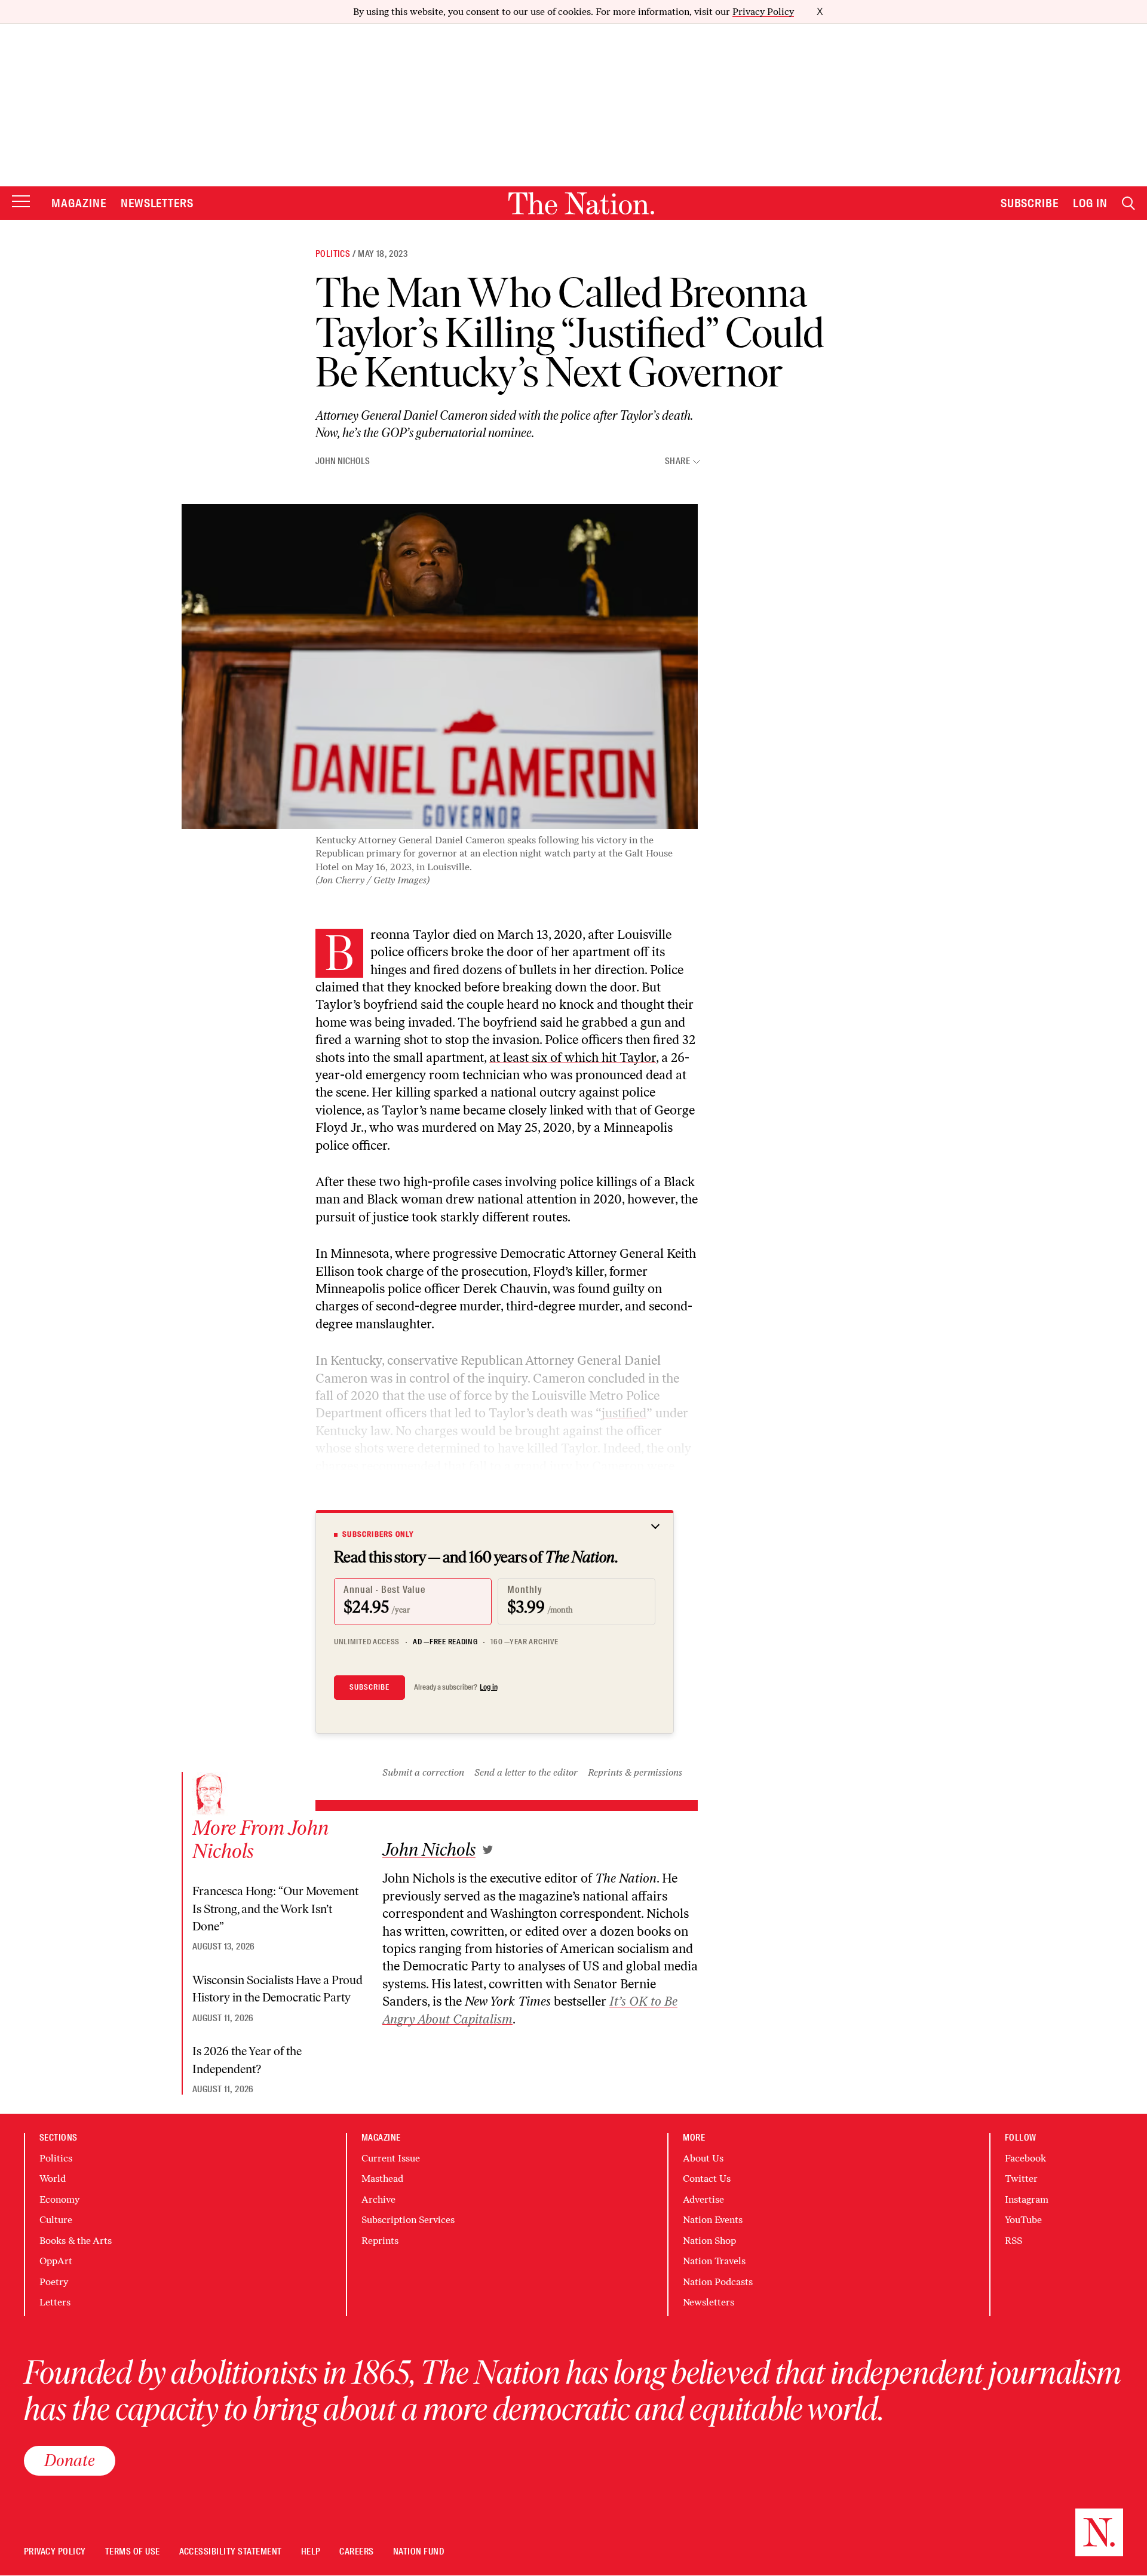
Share (677, 461)
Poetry (54, 2282)
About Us (703, 2158)
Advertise (703, 2199)
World (53, 2179)
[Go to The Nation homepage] (581, 203)
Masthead (382, 2179)
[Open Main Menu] (21, 202)
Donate (70, 2460)
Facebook (1025, 2158)
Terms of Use (133, 2552)
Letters (55, 2302)
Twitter (1021, 2179)
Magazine (79, 203)
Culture (56, 2220)
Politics (333, 254)
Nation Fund (418, 2552)
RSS (1013, 2241)
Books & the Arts (76, 2241)
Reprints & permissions (635, 1772)
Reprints (380, 2241)
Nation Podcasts (718, 2282)
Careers (356, 2552)
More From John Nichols (260, 1840)
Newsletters (157, 203)
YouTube (1023, 2220)
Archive (378, 2199)
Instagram (1027, 2199)
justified (624, 1413)
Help (311, 2552)
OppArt (56, 2261)
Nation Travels (714, 2261)
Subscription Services (408, 2220)
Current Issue (391, 2158)
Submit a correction (423, 1772)
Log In (1090, 203)
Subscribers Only (378, 1534)
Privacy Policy (763, 12)
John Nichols (343, 461)
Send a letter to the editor (526, 1772)
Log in (489, 1687)
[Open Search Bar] (1128, 203)
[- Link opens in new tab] (488, 1850)
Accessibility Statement (231, 2552)
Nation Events (713, 2220)
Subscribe (1030, 203)
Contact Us (707, 2179)
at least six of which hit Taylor (573, 1057)
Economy (59, 2199)
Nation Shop (709, 2241)
